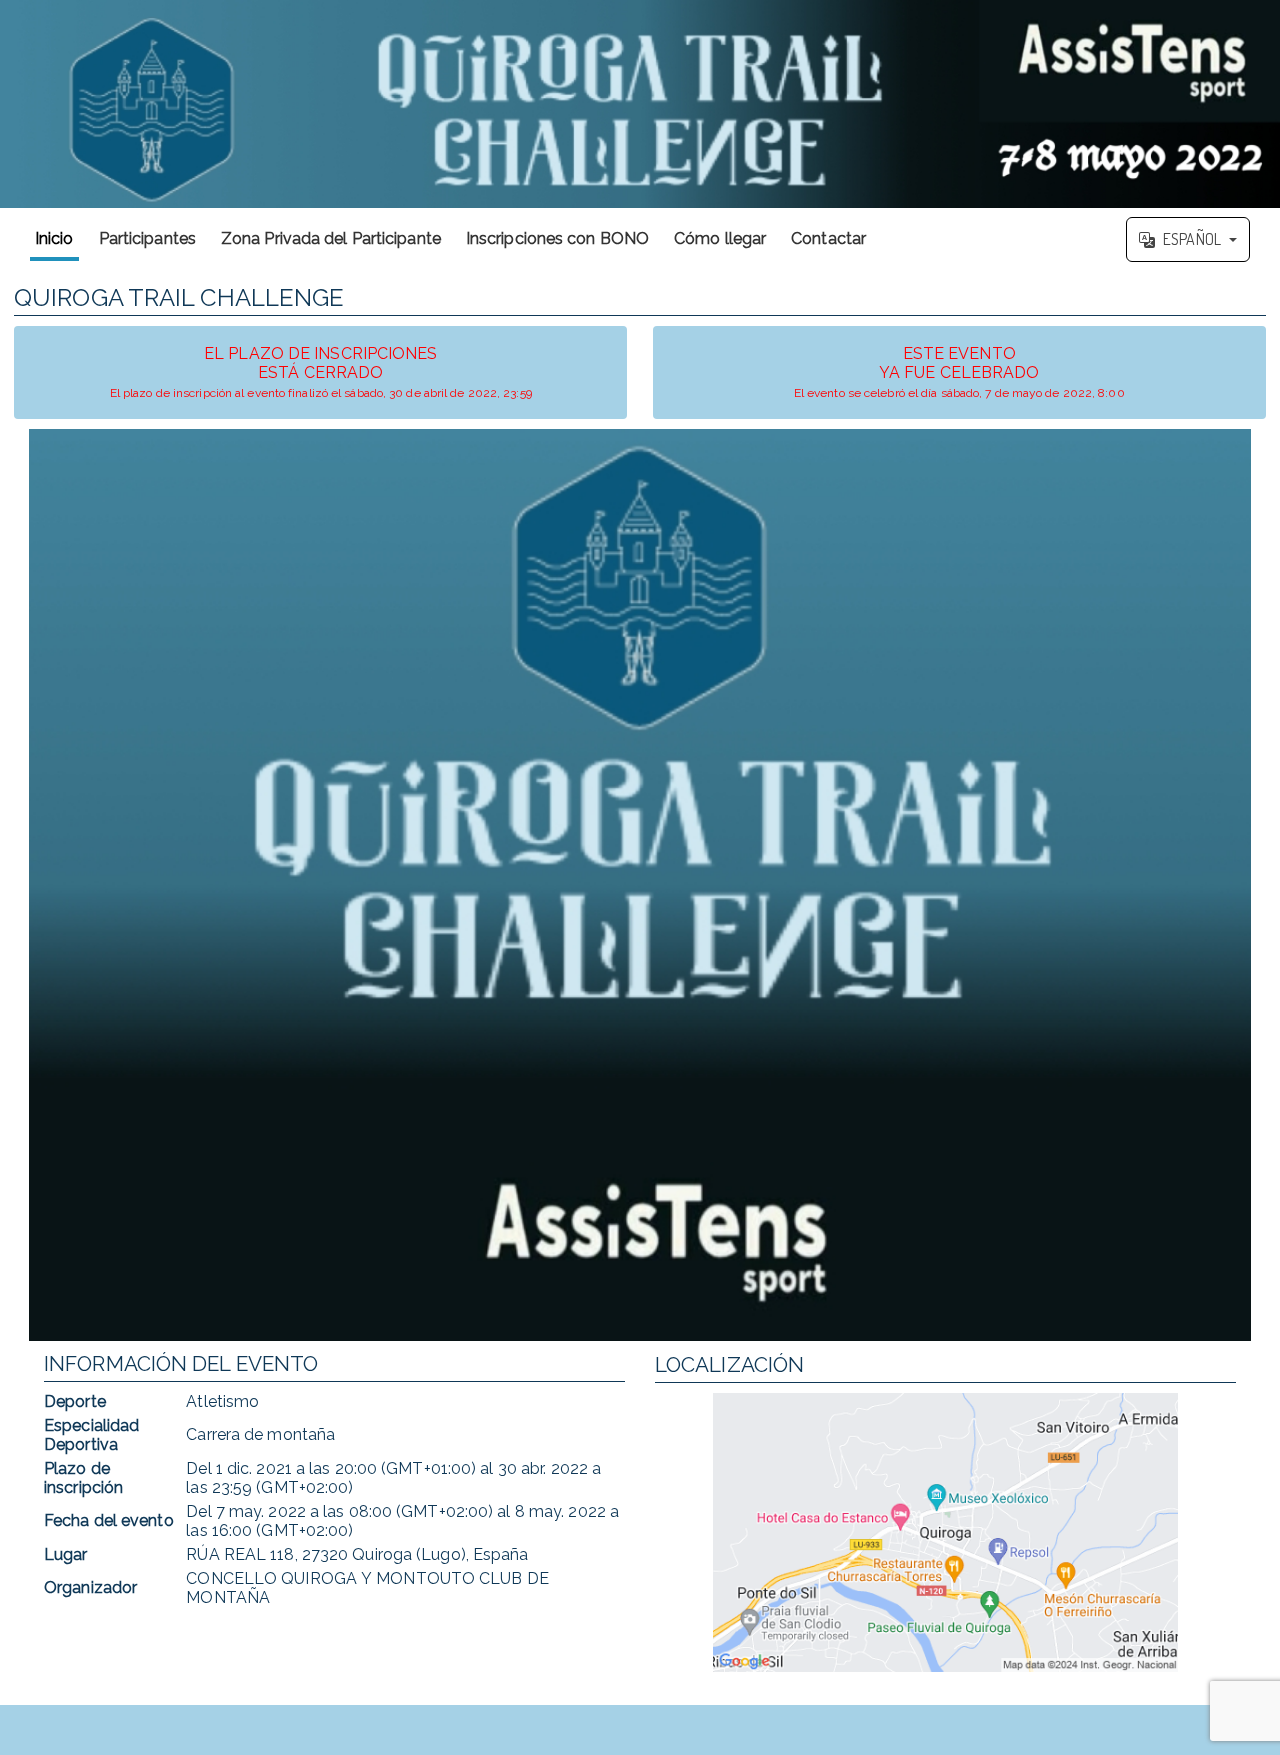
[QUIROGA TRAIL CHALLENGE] (640, 104)
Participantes (147, 238)
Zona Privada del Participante (331, 238)
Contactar (828, 238)
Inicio (54, 238)
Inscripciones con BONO (557, 238)
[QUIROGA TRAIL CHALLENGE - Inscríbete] (640, 885)
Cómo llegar (720, 238)
